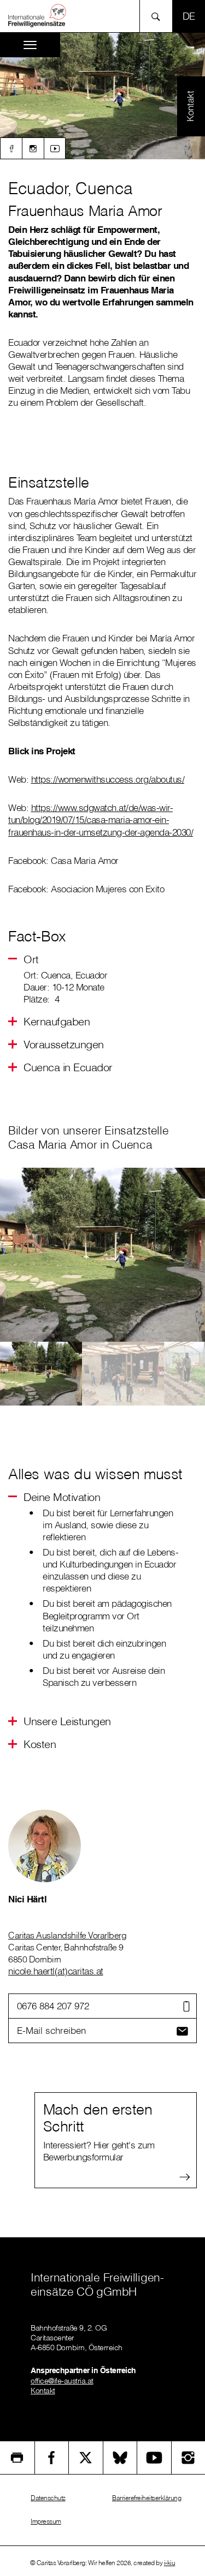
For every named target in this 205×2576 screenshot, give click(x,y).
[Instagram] (33, 148)
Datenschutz (48, 2498)
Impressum (46, 2521)
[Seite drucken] (17, 2458)
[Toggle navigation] (30, 45)
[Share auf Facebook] (52, 2458)
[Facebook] (11, 148)
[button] (31, 959)
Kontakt (43, 2391)
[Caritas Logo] (38, 15)
